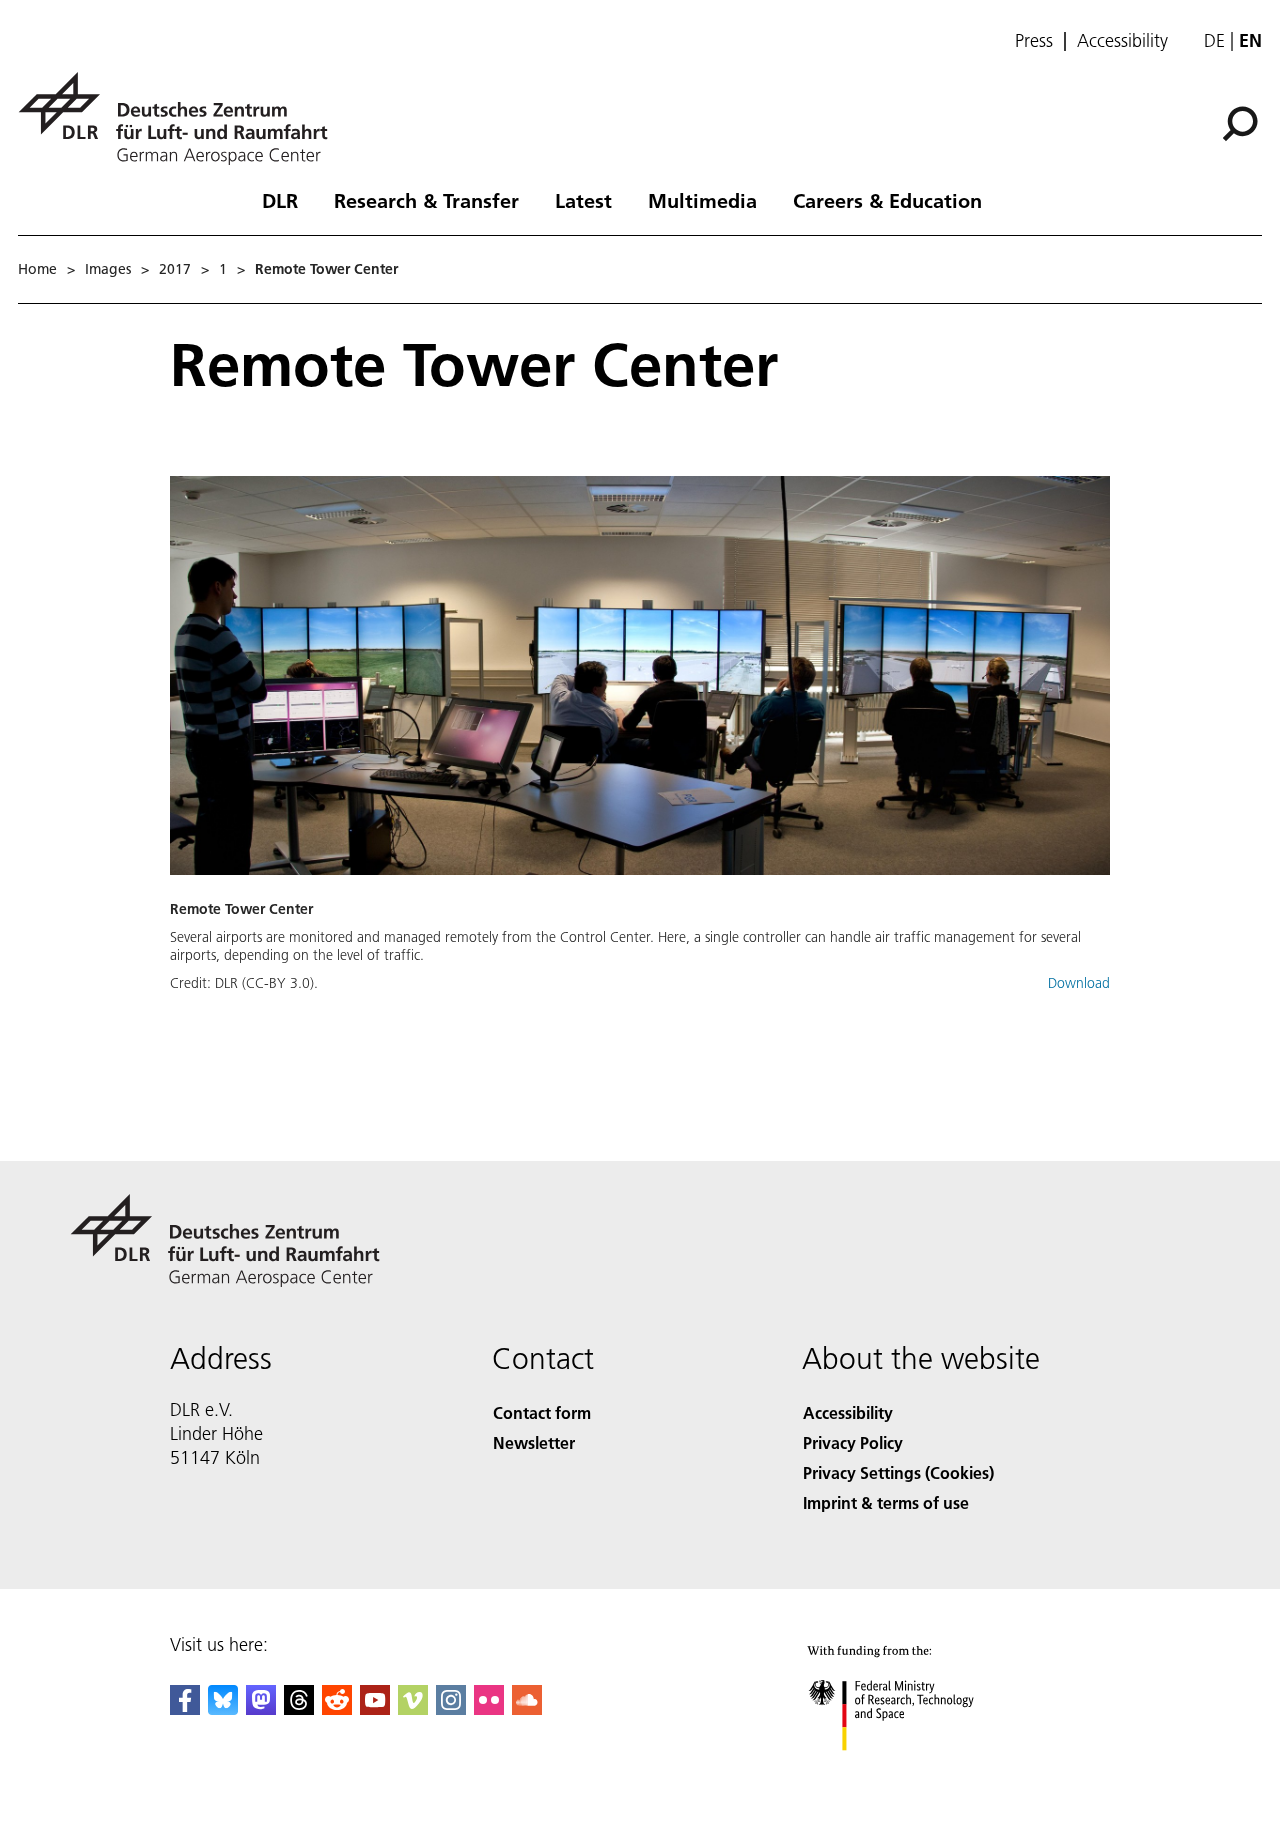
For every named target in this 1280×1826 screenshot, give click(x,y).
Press (1034, 41)
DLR (280, 200)
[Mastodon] (261, 1708)
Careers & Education (887, 200)
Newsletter (534, 1442)
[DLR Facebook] (185, 1708)
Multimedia (702, 200)
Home (37, 269)
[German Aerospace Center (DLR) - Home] (181, 118)
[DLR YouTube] (375, 1708)
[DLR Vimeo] (413, 1708)
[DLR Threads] (299, 1708)
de (1214, 40)
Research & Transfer (426, 200)
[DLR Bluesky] (223, 1708)
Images (108, 269)
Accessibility (1122, 41)
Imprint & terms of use (886, 1502)
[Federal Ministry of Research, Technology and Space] (918, 1770)
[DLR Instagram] (451, 1708)
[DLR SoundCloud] (527, 1708)
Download (1079, 983)
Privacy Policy (853, 1442)
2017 (175, 269)
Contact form (542, 1412)
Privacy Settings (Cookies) (898, 1472)
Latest (583, 200)
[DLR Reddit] (337, 1708)
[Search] (1242, 122)
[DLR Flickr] (489, 1708)
